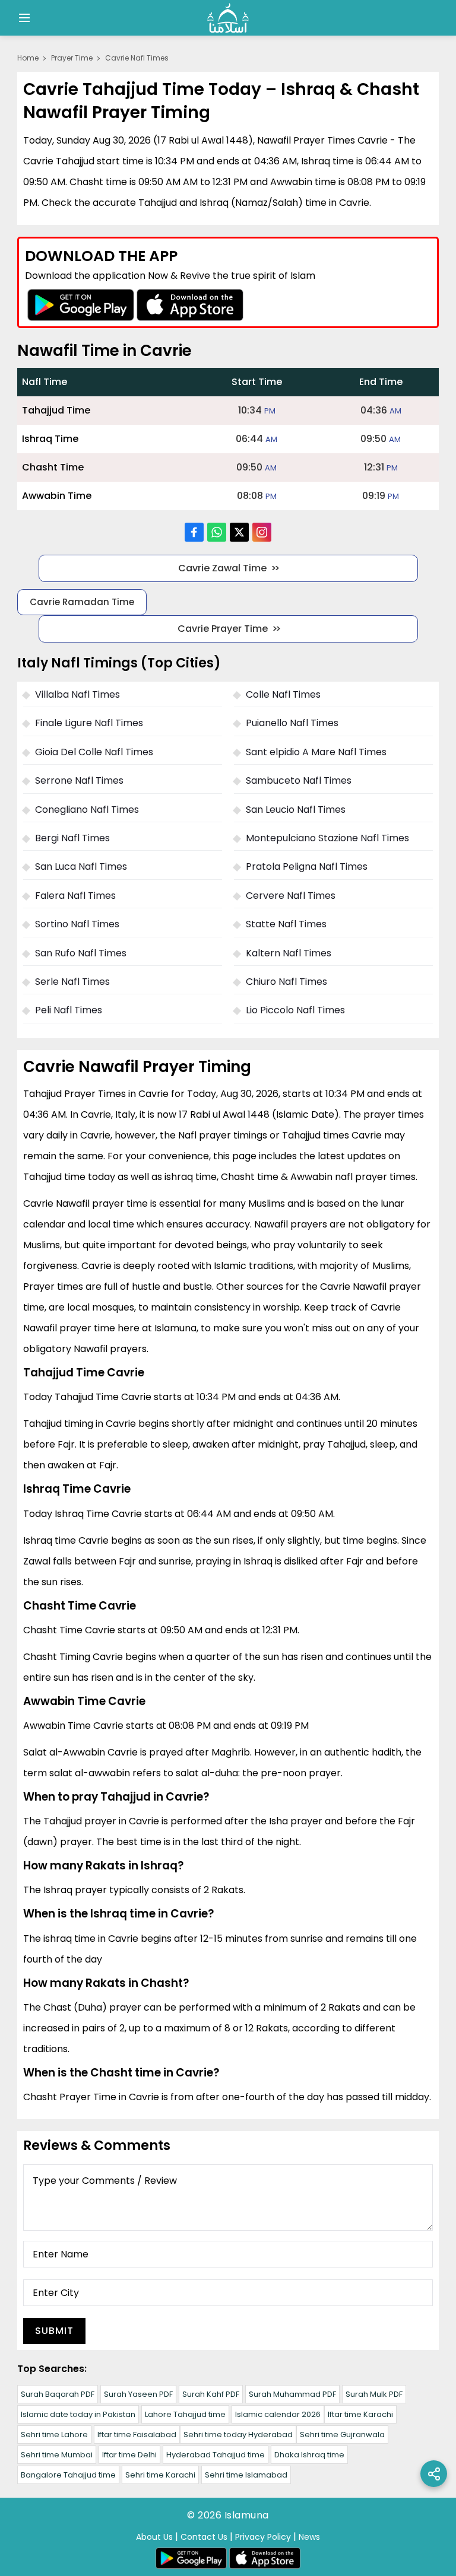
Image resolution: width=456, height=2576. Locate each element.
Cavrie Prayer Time (223, 629)
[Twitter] (239, 532)
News (309, 2537)
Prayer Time (72, 58)
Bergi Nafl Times (72, 838)
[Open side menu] (23, 18)
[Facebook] (194, 532)
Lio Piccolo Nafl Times (295, 1010)
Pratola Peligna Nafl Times (307, 866)
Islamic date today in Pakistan (78, 2414)
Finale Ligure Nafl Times (89, 723)
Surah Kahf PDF (211, 2394)
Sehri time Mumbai (57, 2455)
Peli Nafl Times (69, 1010)
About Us (154, 2537)
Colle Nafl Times (283, 694)
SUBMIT (54, 2331)
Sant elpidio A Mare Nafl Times (316, 752)
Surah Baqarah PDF (58, 2394)
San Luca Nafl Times (81, 866)
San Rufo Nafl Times (81, 953)
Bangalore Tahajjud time (68, 2475)
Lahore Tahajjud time (185, 2414)
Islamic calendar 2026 (278, 2414)
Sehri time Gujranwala (342, 2435)
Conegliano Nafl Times (87, 810)
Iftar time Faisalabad (137, 2435)
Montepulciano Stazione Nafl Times (327, 838)
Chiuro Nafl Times (286, 982)
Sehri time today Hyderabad (238, 2435)
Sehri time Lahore (54, 2435)
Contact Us (204, 2537)
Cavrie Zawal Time (222, 568)
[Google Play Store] (81, 305)
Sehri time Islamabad (246, 2475)
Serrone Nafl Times (79, 780)
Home (28, 58)
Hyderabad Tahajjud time (216, 2455)
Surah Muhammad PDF (292, 2394)
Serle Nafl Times (72, 982)
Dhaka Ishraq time (309, 2455)
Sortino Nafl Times (77, 924)
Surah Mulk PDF (374, 2394)
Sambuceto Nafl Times (299, 780)
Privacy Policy (263, 2537)
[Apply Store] (190, 305)
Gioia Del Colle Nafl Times (94, 752)
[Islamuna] (228, 18)
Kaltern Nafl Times (289, 953)
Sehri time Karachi (160, 2475)
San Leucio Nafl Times (296, 810)
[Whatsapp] (217, 532)
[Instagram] (262, 532)
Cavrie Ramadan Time (82, 602)
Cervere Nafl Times (291, 896)
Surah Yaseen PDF (138, 2394)
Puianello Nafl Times (292, 723)
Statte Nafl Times (286, 924)
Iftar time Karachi (360, 2414)
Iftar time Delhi (129, 2455)
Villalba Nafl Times (77, 694)
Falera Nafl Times (75, 896)
